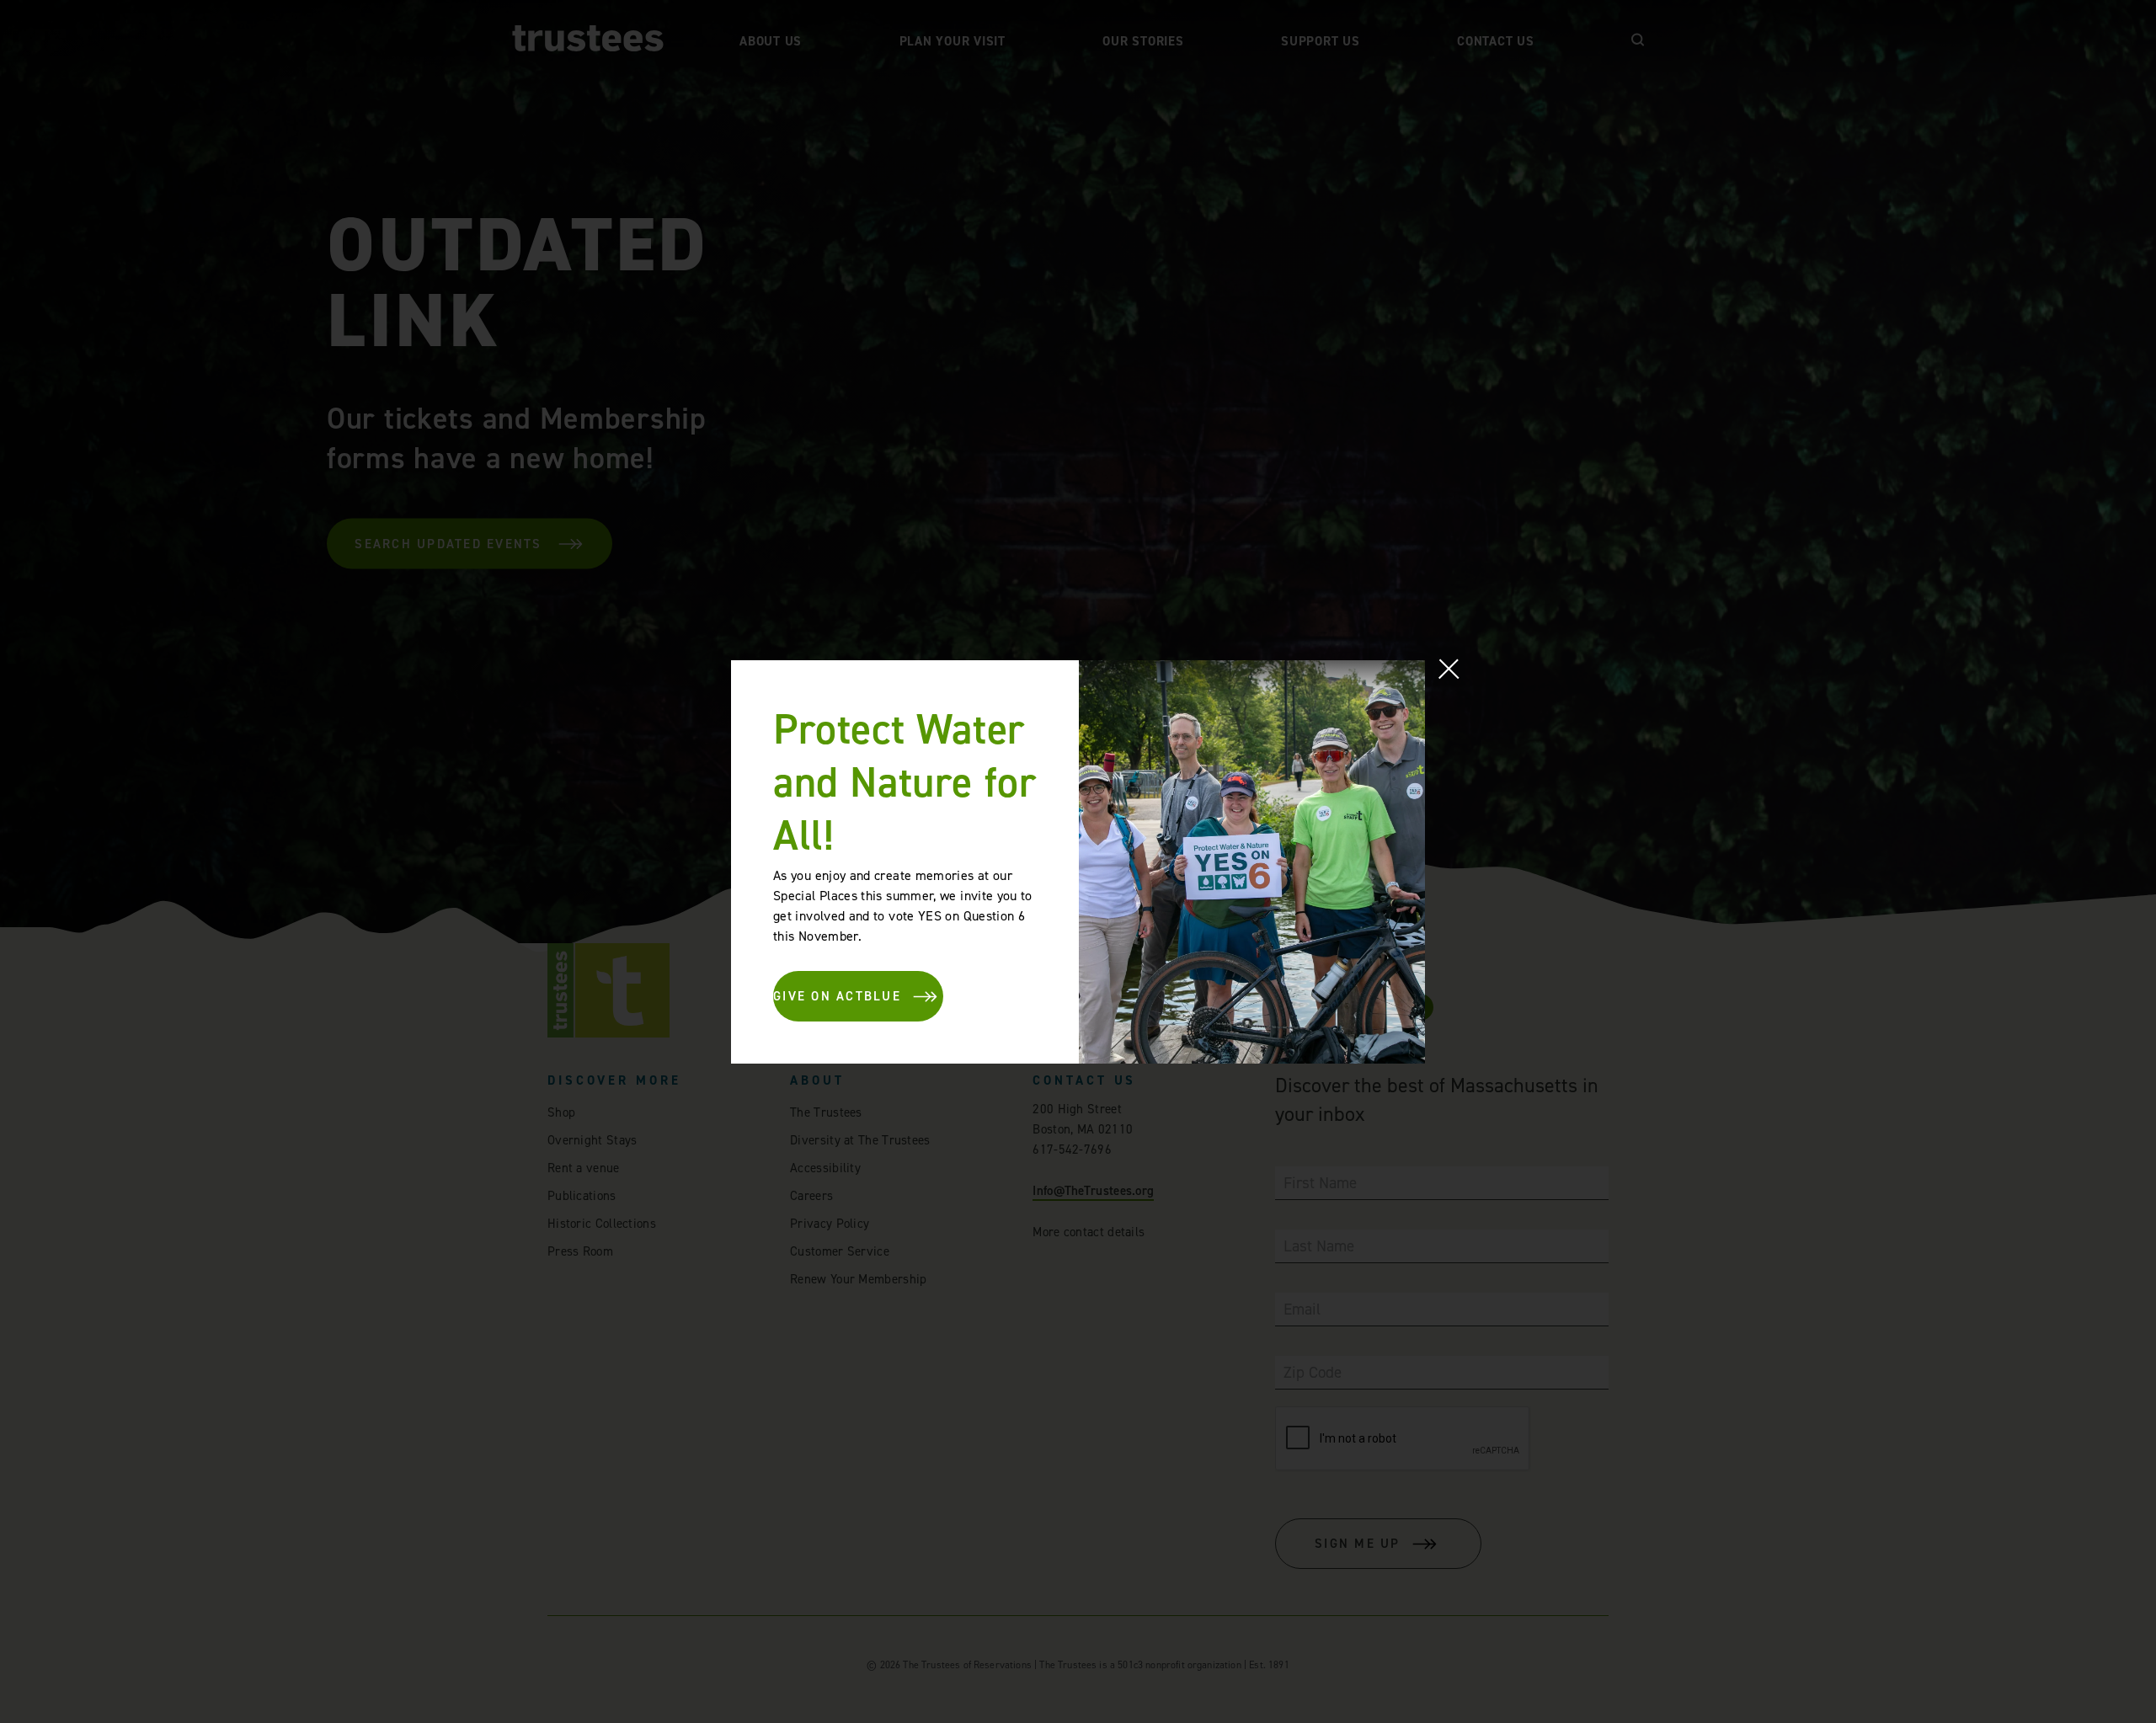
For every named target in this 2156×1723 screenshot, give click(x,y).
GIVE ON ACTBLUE (837, 996)
